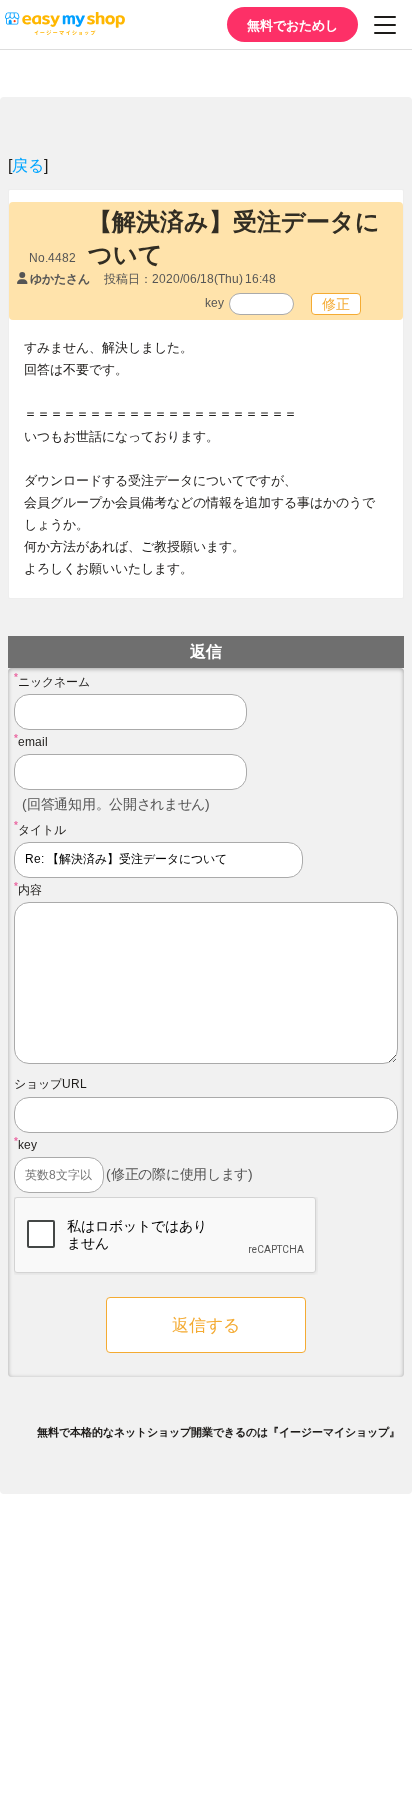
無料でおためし (292, 24)
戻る (28, 164)
